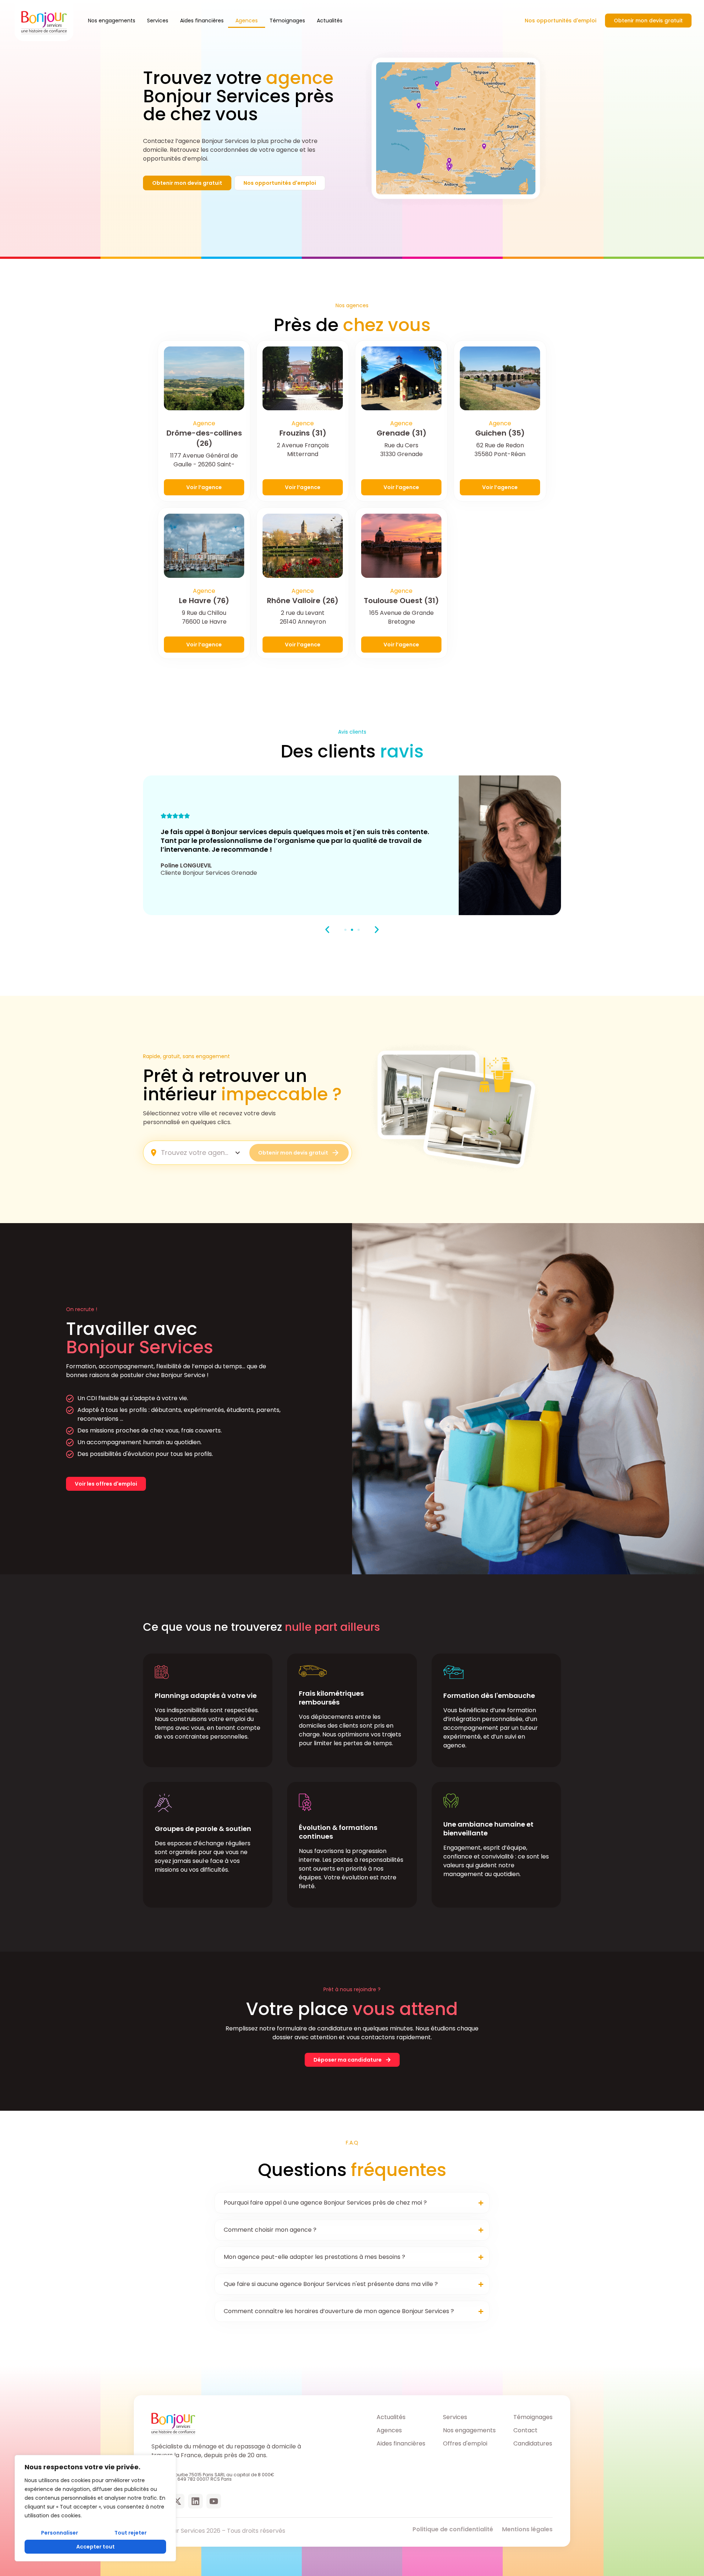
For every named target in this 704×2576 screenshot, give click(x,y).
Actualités (330, 21)
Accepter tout (96, 2547)
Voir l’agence (204, 487)
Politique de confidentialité (453, 2529)
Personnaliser (60, 2533)
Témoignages (287, 21)
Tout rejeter (131, 2533)
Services (158, 21)
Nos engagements (112, 21)
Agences (247, 21)
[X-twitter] (177, 2501)
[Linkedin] (195, 2501)
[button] (327, 930)
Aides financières (202, 21)
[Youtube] (214, 2501)
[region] (95, 2508)
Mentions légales (527, 2529)
